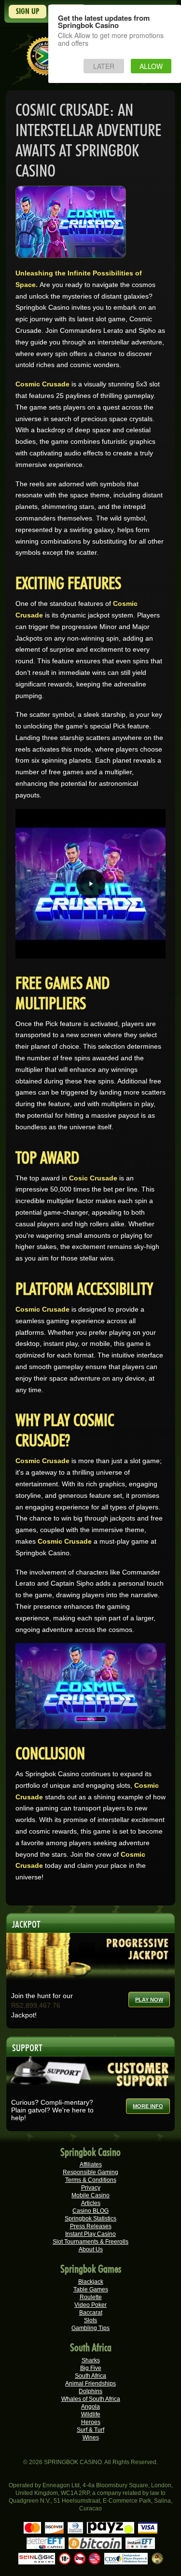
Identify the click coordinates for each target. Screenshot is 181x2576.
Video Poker (90, 2305)
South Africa (90, 2376)
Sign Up (28, 11)
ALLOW (151, 66)
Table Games (91, 2289)
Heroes (91, 2422)
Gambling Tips (90, 2328)
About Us (91, 2249)
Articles (91, 2203)
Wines (91, 2438)
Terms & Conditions (91, 2180)
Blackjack (91, 2282)
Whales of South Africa (91, 2399)
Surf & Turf (90, 2430)
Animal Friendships (90, 2384)
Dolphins (90, 2391)
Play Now (149, 2000)
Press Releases (91, 2226)
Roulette (91, 2297)
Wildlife (91, 2414)
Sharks (91, 2360)
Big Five (91, 2368)
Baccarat (91, 2313)
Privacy (91, 2188)
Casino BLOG (90, 2211)
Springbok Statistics (90, 2219)
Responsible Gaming (90, 2172)
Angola (90, 2407)
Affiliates (91, 2165)
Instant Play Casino (90, 2234)
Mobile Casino (90, 2195)
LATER (104, 66)
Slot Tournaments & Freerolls (90, 2242)
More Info (148, 2106)
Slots (90, 2320)
